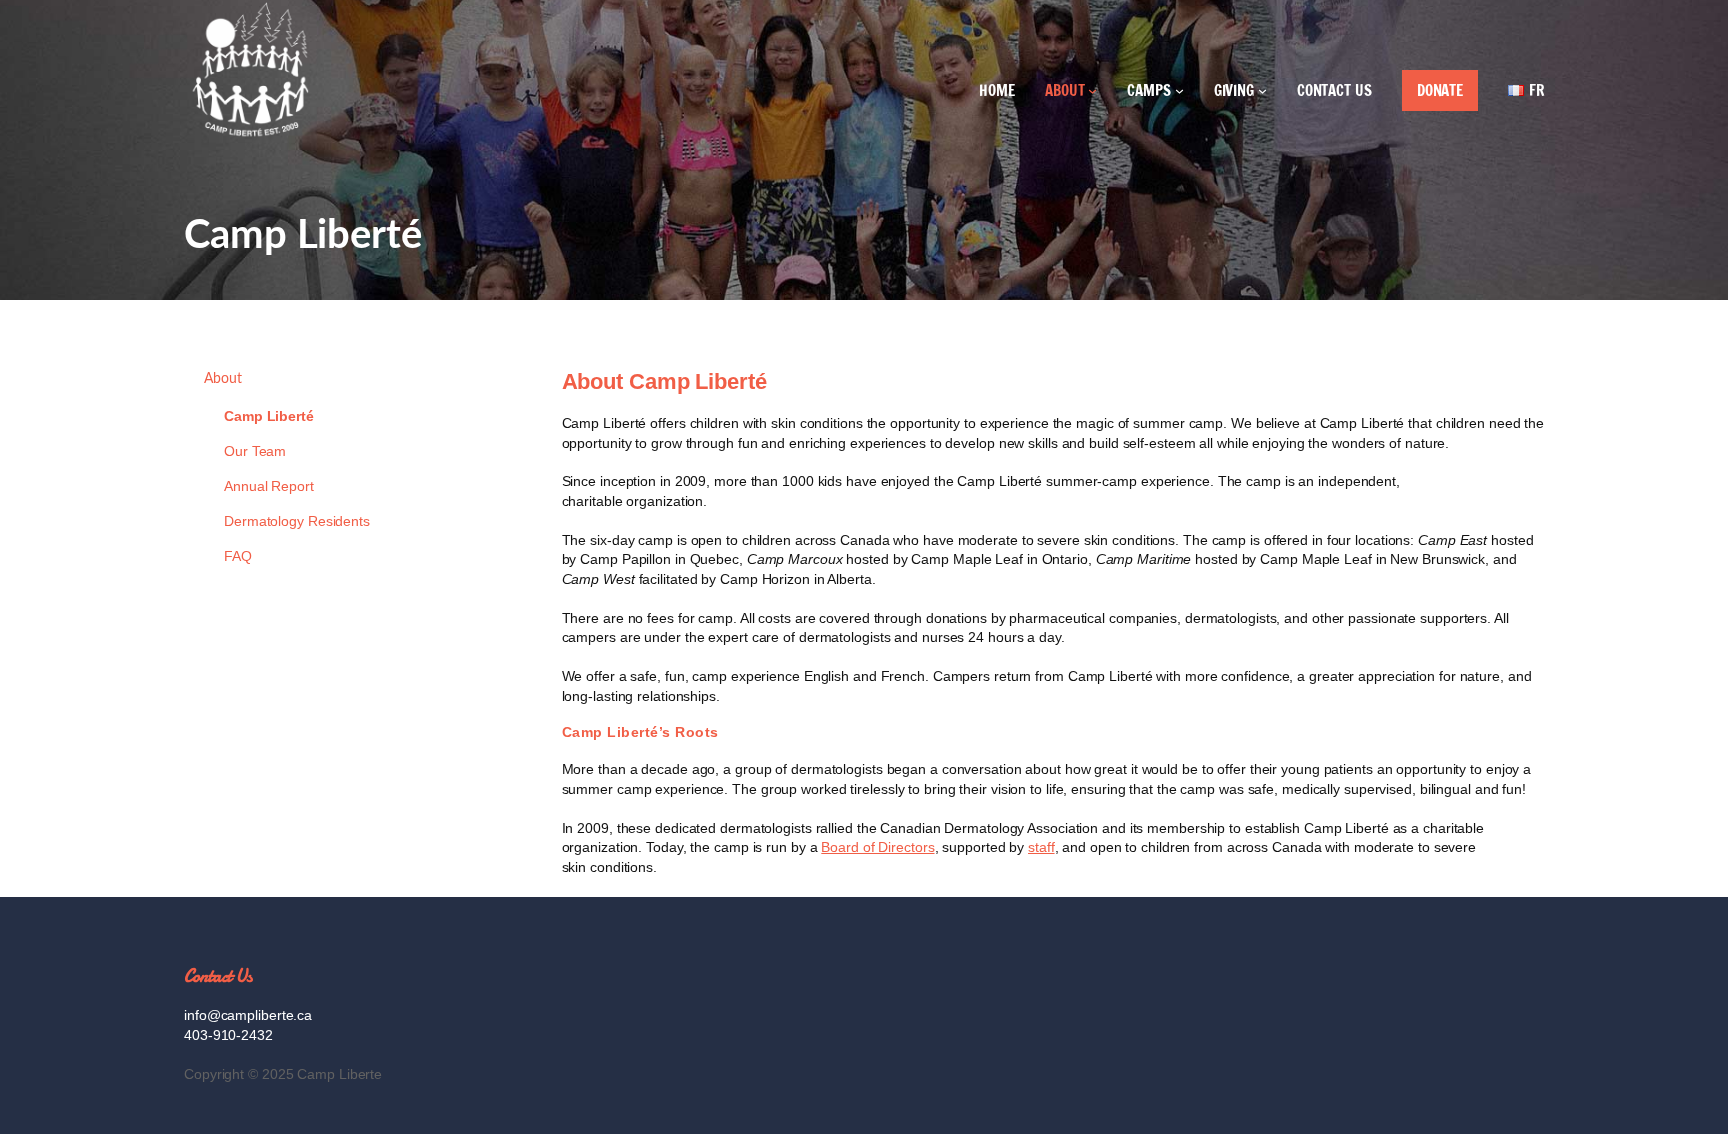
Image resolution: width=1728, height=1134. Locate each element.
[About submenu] (1092, 90)
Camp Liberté (269, 416)
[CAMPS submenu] (1179, 90)
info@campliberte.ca (248, 1015)
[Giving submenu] (1262, 90)
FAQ (238, 556)
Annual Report (269, 486)
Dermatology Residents (297, 521)
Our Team (255, 451)
